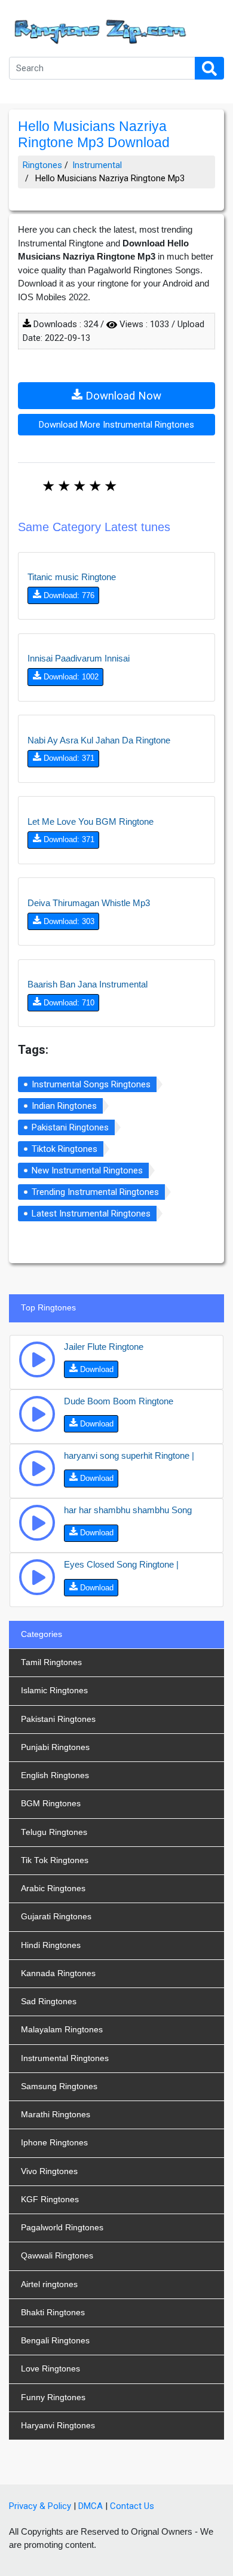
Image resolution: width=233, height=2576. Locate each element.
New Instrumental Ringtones (87, 1170)
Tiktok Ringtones (65, 1149)
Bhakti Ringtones (53, 2313)
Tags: (33, 1050)
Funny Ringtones (53, 2397)
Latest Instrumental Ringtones (91, 1214)
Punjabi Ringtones (55, 1747)
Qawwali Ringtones (57, 2256)
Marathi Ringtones (56, 2115)
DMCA (91, 2506)
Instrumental (97, 165)
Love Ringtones (50, 2369)
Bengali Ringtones (55, 2341)
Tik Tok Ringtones (55, 1860)
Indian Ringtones (64, 1106)
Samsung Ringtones (59, 2086)
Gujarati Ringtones (56, 1917)
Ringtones (42, 165)
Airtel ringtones (49, 2284)
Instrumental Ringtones (65, 2058)
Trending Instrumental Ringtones (95, 1192)
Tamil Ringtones (51, 1662)
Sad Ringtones (49, 2002)
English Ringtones (55, 1775)
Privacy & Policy (40, 2506)
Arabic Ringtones (53, 1888)
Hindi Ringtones (51, 1945)
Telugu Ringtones (54, 1832)
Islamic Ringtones (54, 1691)
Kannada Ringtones (58, 1973)
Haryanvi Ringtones (58, 2426)
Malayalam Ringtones (62, 2030)
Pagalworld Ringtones (62, 2228)
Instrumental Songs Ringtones (91, 1084)
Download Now (122, 396)
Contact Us (132, 2506)
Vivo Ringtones (49, 2171)
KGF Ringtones (50, 2199)
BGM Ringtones (51, 1804)
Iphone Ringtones (54, 2143)
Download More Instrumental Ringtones (116, 425)
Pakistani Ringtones (70, 1127)
